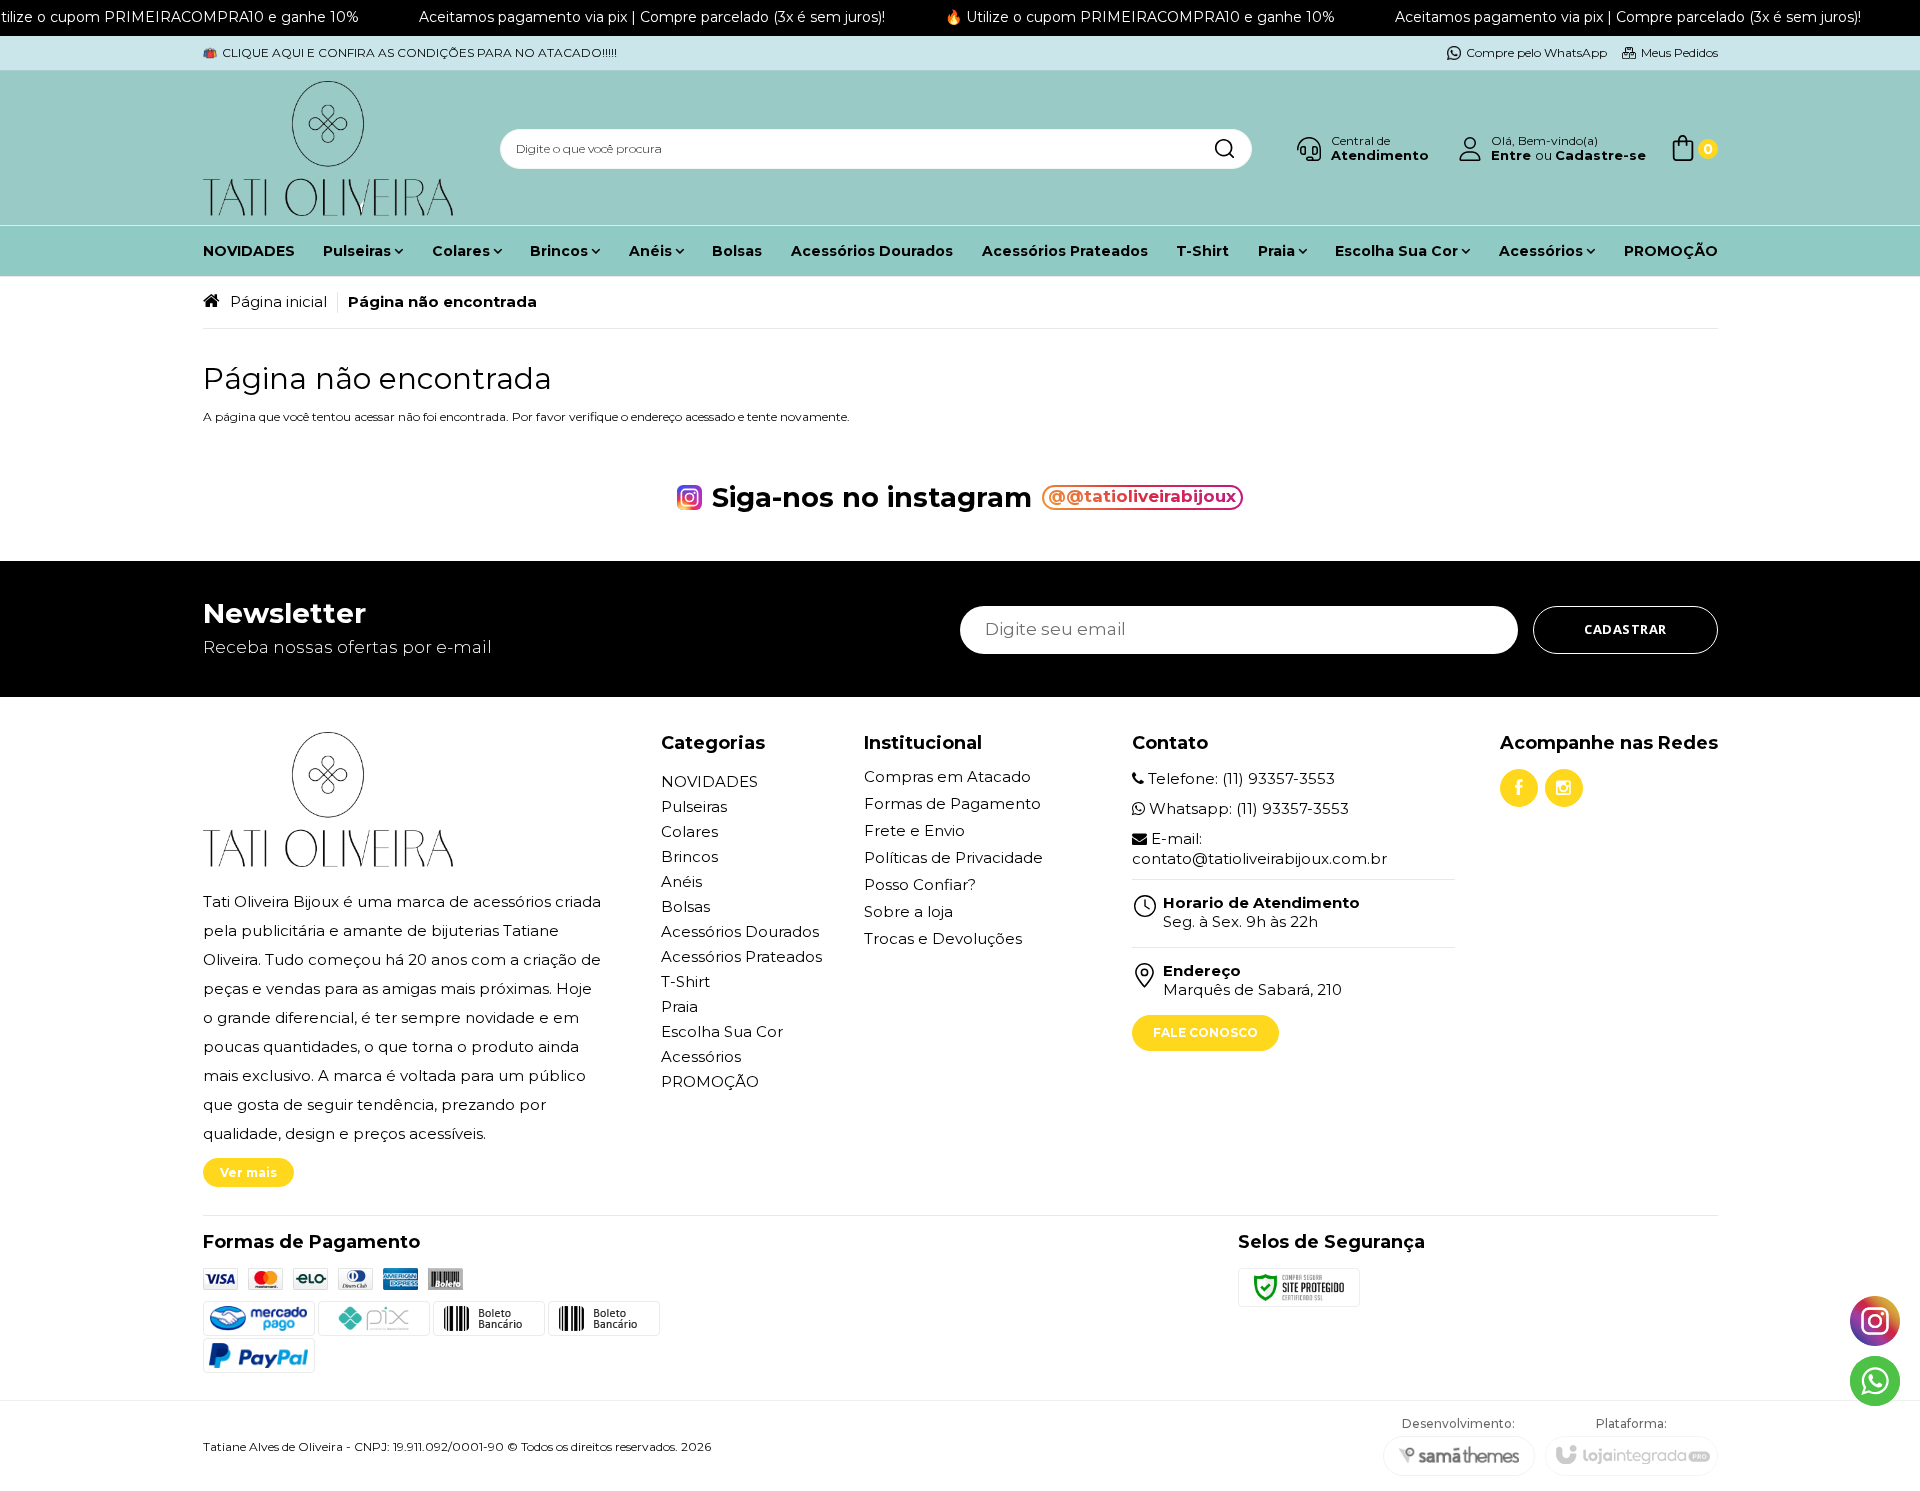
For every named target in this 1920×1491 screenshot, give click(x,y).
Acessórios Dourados (740, 931)
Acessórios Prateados (741, 956)
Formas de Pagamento (952, 803)
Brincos (689, 856)
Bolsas (685, 906)
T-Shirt (685, 981)
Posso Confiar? (920, 884)
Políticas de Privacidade (953, 857)
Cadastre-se (1600, 155)
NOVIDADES (709, 781)
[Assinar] (1625, 630)
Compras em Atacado (947, 776)
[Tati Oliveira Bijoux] (328, 148)
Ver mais (248, 1172)
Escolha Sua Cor (722, 1031)
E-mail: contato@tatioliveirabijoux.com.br (1259, 848)
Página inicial (278, 301)
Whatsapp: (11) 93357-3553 (1247, 808)
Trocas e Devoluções (943, 938)
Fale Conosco (1205, 1032)
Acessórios (701, 1056)
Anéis (681, 881)
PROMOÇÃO (710, 1081)
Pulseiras (694, 806)
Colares (689, 831)
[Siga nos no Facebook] (1519, 788)
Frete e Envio (914, 830)
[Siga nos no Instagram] (1564, 788)
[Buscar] (1224, 149)
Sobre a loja (908, 911)
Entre (1511, 155)
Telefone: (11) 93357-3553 (1239, 778)
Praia (679, 1006)
